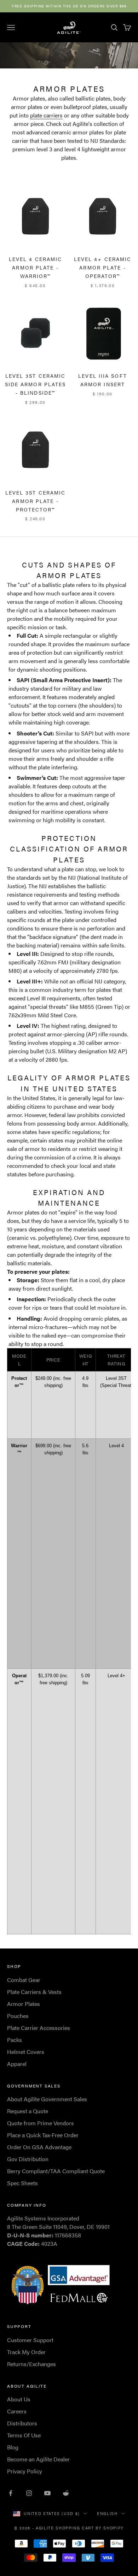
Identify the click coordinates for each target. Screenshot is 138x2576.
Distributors (22, 2423)
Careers (17, 2411)
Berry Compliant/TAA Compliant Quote (56, 2171)
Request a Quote (28, 2111)
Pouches (18, 2016)
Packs (15, 2040)
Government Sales (34, 2086)
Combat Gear (24, 1980)
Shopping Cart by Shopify (90, 2528)
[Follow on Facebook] (11, 2493)
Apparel (17, 2064)
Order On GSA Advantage (39, 2147)
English (107, 2513)
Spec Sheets (22, 2183)
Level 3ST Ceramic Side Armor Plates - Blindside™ (36, 384)
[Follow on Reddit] (66, 2493)
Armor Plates (24, 2004)
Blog (13, 2447)
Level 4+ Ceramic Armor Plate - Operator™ (103, 267)
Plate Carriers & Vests (34, 1992)
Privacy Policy (25, 2471)
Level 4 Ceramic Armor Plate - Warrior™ (36, 267)
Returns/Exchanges (31, 2364)
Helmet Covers (26, 2052)
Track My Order (26, 2352)
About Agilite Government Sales (47, 2099)
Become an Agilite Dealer (38, 2459)
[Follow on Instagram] (29, 2493)
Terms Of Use (24, 2435)
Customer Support (30, 2340)
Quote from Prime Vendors (41, 2123)
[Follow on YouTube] (47, 2493)
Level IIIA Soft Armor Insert (103, 380)
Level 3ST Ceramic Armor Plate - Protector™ (36, 501)
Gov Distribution (28, 2159)
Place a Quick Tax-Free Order (43, 2135)
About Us (19, 2399)
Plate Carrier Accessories (39, 2028)
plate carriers (46, 115)
